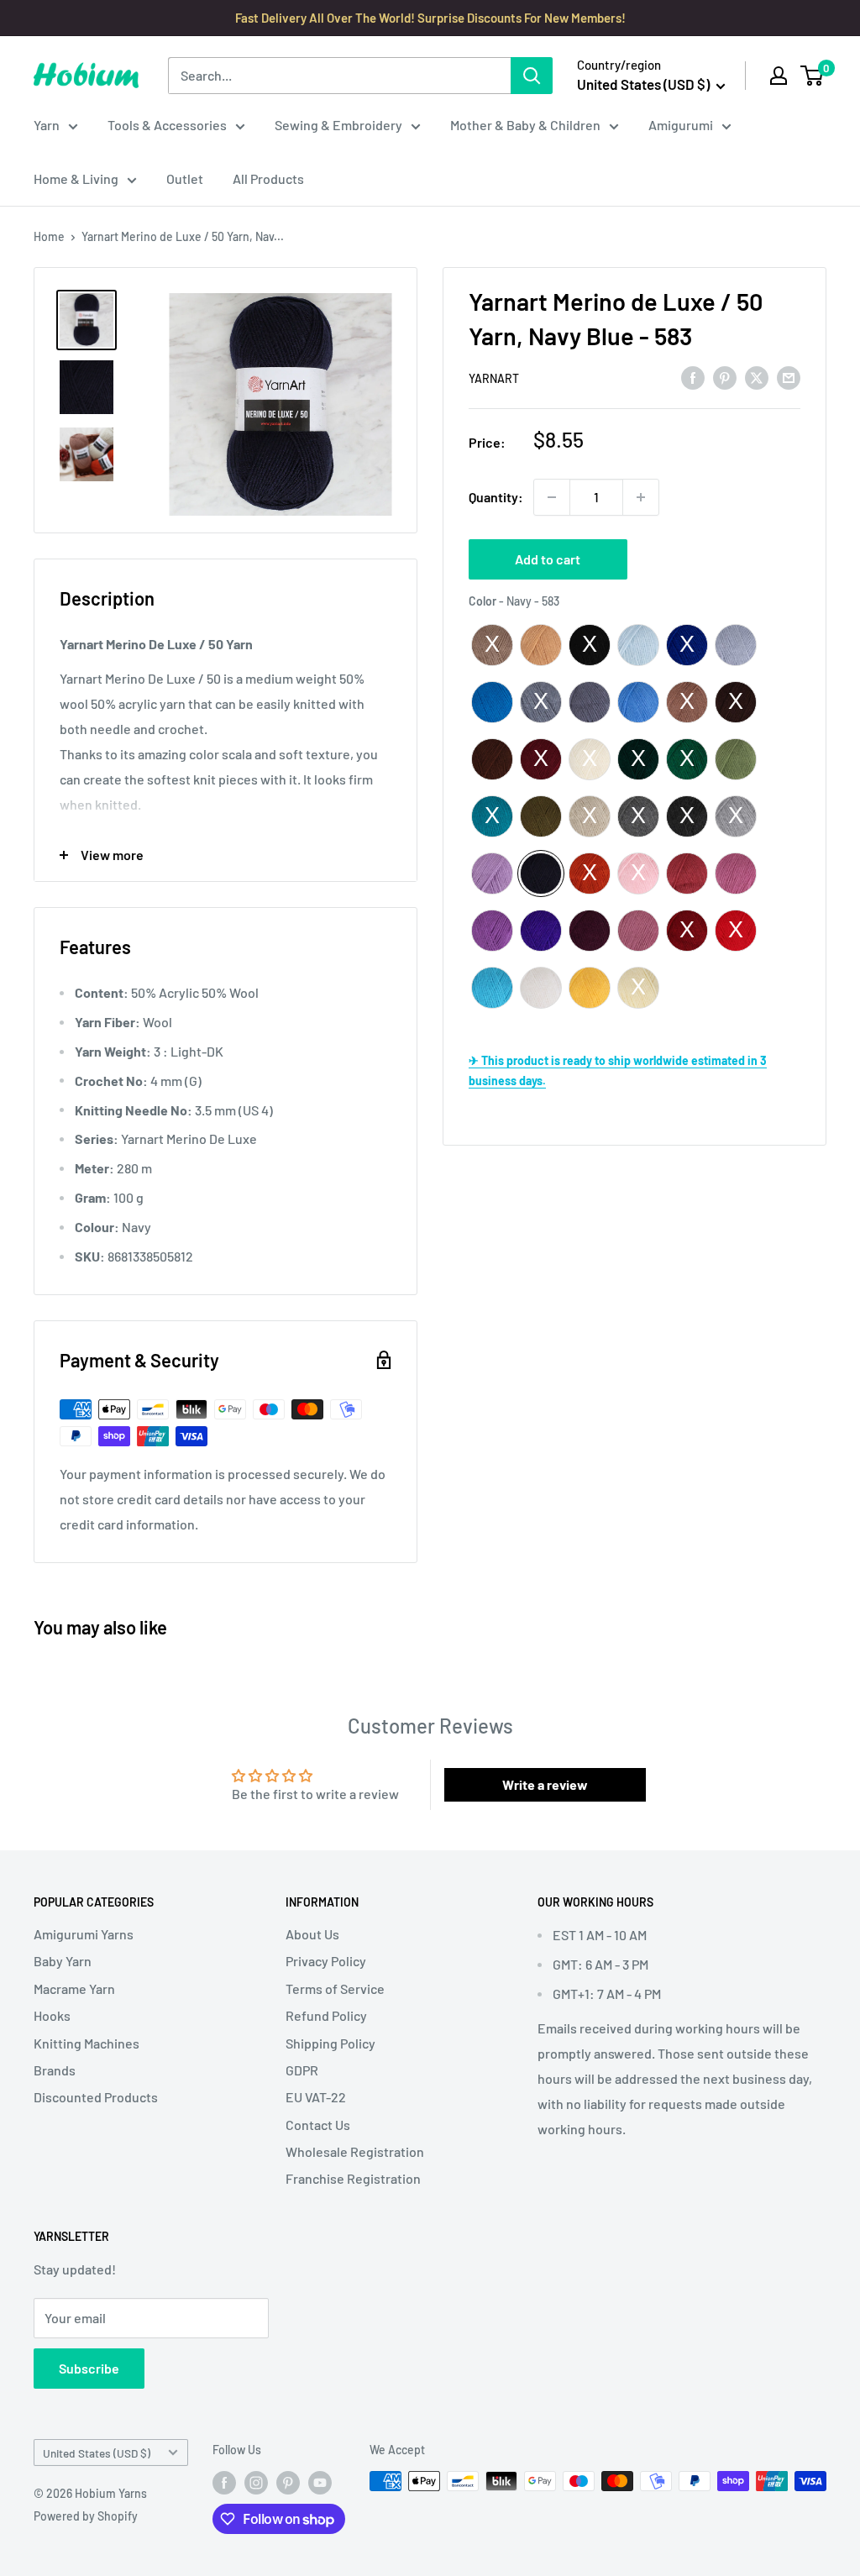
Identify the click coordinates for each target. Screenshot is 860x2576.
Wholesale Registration (355, 2151)
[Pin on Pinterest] (725, 377)
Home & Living (76, 178)
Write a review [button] (545, 1784)
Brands (55, 2070)
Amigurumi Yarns (84, 1934)
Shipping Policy (330, 2043)
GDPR (302, 2070)
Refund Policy (326, 2015)
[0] (813, 76)
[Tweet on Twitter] (757, 377)
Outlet (185, 178)
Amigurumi (681, 125)
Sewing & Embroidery (338, 125)
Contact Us (318, 2125)
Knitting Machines (87, 2043)
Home (49, 236)
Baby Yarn (63, 1961)
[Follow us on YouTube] (320, 2483)
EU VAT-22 (316, 2097)
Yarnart (494, 378)
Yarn (47, 125)
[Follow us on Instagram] (256, 2483)
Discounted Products (96, 2097)
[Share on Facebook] (693, 377)
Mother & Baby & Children (525, 125)
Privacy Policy (326, 1961)
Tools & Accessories (167, 125)
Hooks (52, 2015)
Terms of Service (335, 1988)
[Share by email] (789, 377)
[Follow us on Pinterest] (288, 2483)
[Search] (532, 76)
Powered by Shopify (86, 2516)
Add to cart (548, 559)
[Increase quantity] (641, 497)
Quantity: (496, 497)
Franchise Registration (353, 2178)
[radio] (492, 645)
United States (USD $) (97, 2453)
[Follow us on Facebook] (224, 2483)
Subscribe (89, 2368)
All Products (268, 178)
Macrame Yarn (74, 1988)
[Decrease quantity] (552, 497)
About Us (312, 1934)
